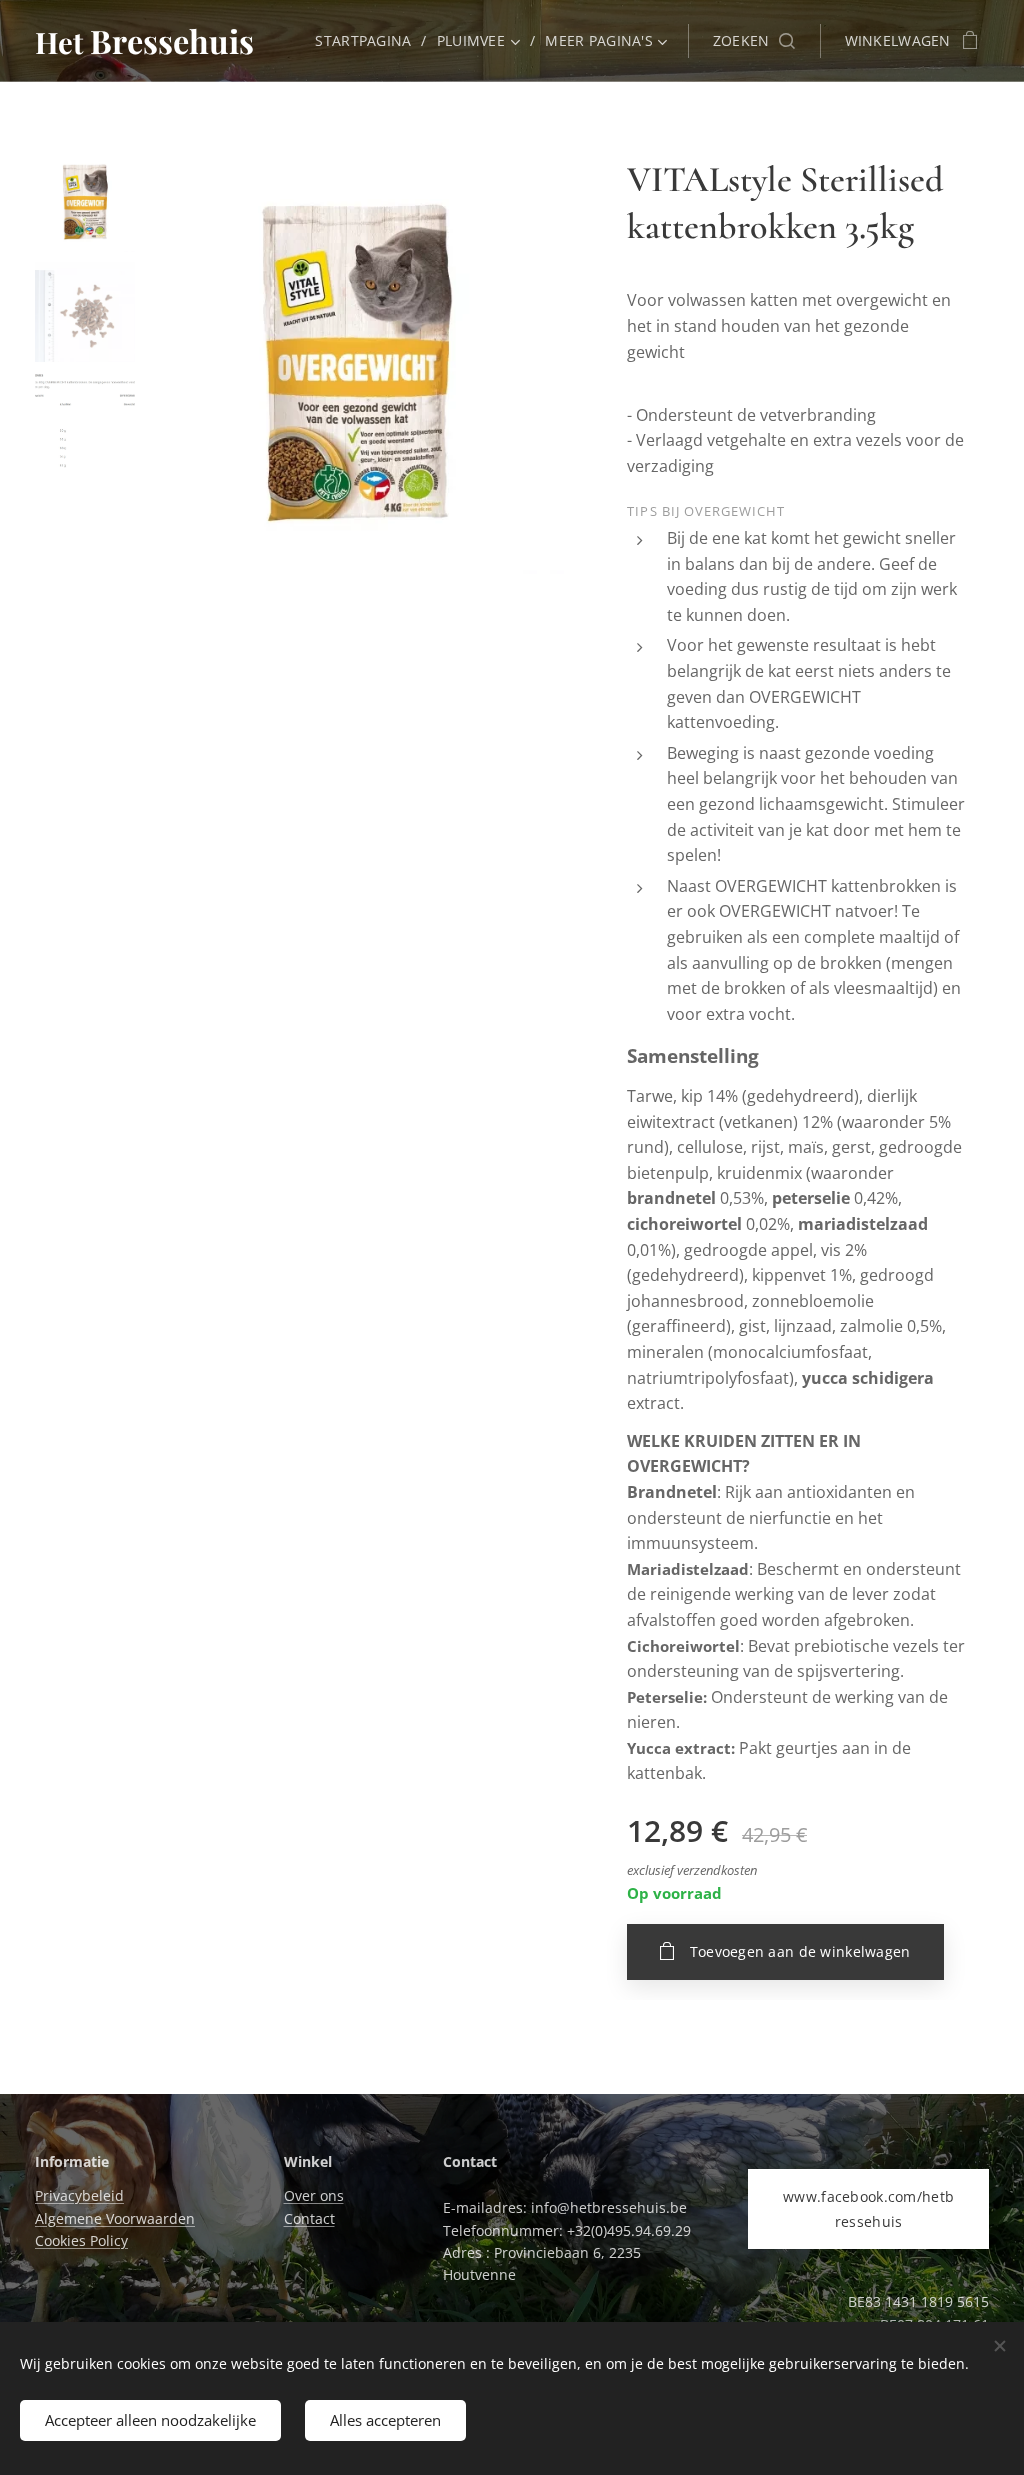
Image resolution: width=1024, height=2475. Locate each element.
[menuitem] (368, 41)
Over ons (314, 2195)
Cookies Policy (81, 2240)
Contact (309, 2218)
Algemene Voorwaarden (115, 2218)
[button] (754, 41)
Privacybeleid (79, 2195)
